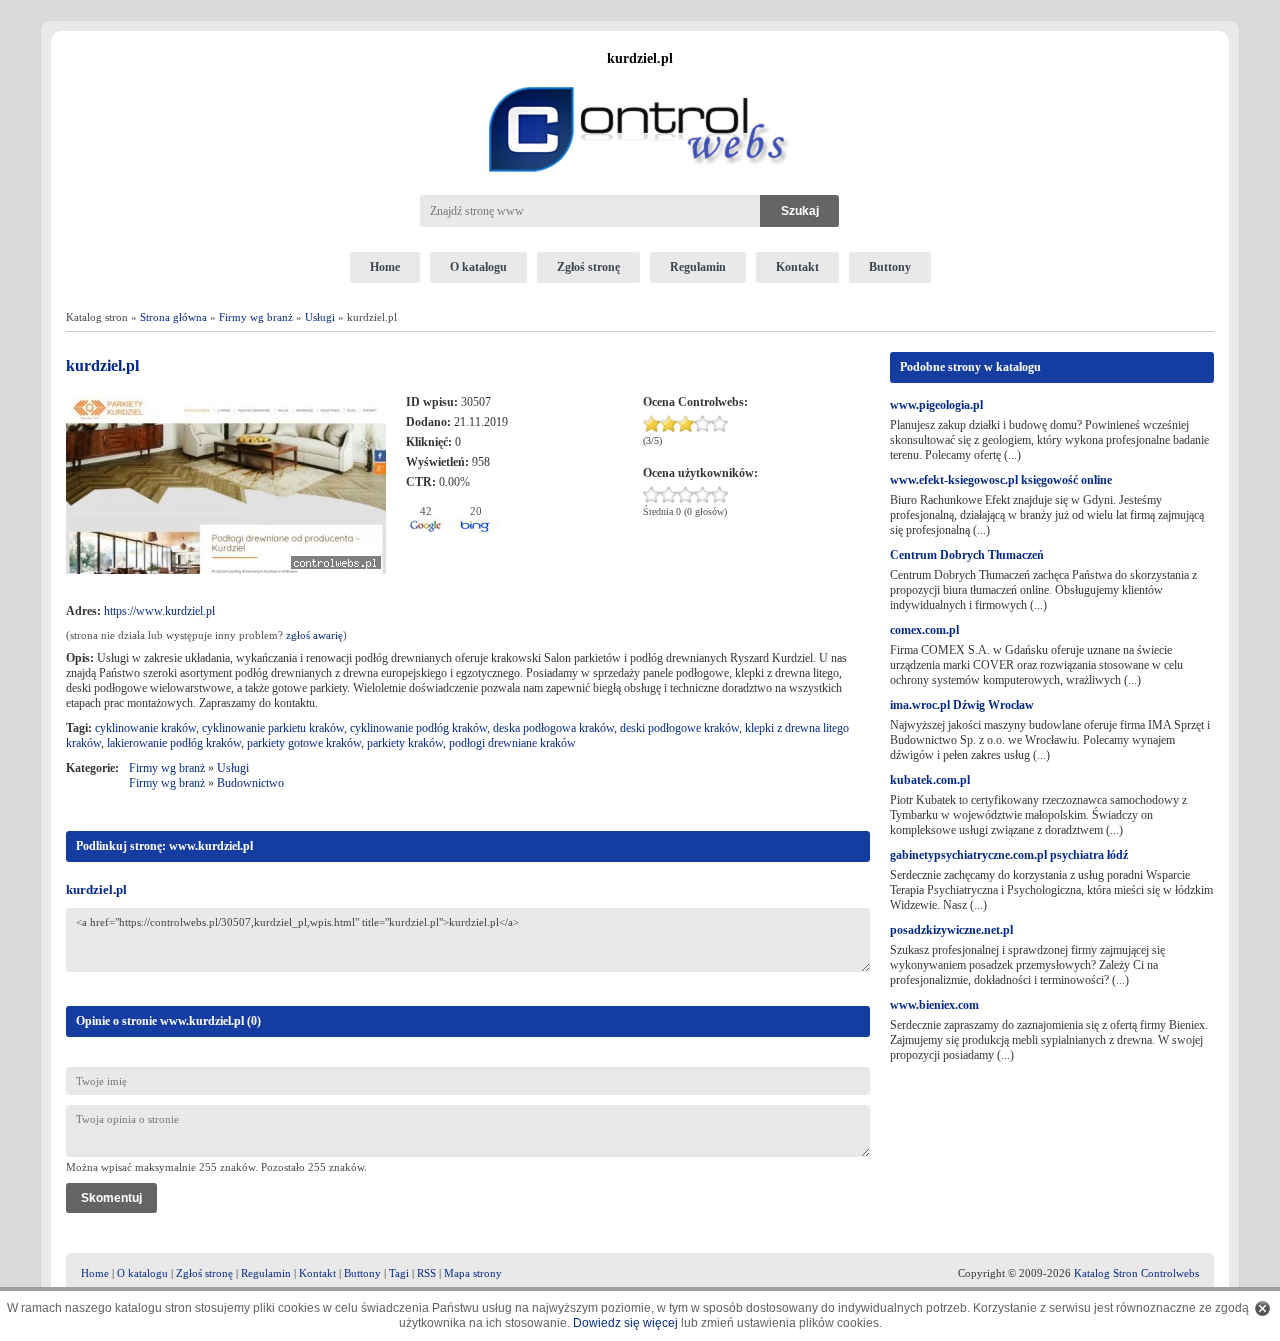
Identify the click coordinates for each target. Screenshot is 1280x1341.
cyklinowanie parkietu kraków (273, 728)
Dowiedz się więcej (625, 1323)
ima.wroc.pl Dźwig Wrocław (962, 705)
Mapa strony (473, 1273)
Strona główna (173, 317)
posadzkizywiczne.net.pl (951, 930)
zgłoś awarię (314, 635)
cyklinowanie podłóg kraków (418, 728)
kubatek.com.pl (930, 780)
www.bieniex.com (934, 1005)
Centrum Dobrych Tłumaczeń (967, 555)
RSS (426, 1273)
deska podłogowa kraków (553, 728)
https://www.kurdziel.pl (159, 611)
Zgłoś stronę (588, 267)
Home (385, 267)
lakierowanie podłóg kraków (174, 743)
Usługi (320, 317)
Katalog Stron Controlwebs (1136, 1273)
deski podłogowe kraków (679, 728)
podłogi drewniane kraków (512, 743)
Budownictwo (250, 783)
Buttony (890, 267)
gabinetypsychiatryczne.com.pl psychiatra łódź (1009, 855)
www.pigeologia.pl (936, 405)
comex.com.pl (924, 630)
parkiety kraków (405, 743)
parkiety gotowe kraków (304, 743)
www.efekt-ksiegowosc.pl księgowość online (1001, 480)
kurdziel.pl (96, 889)
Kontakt (797, 267)
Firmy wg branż (256, 317)
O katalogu (478, 267)
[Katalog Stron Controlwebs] (640, 79)
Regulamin (698, 267)
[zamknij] (1262, 1308)
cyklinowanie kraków (145, 728)
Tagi (399, 1273)
